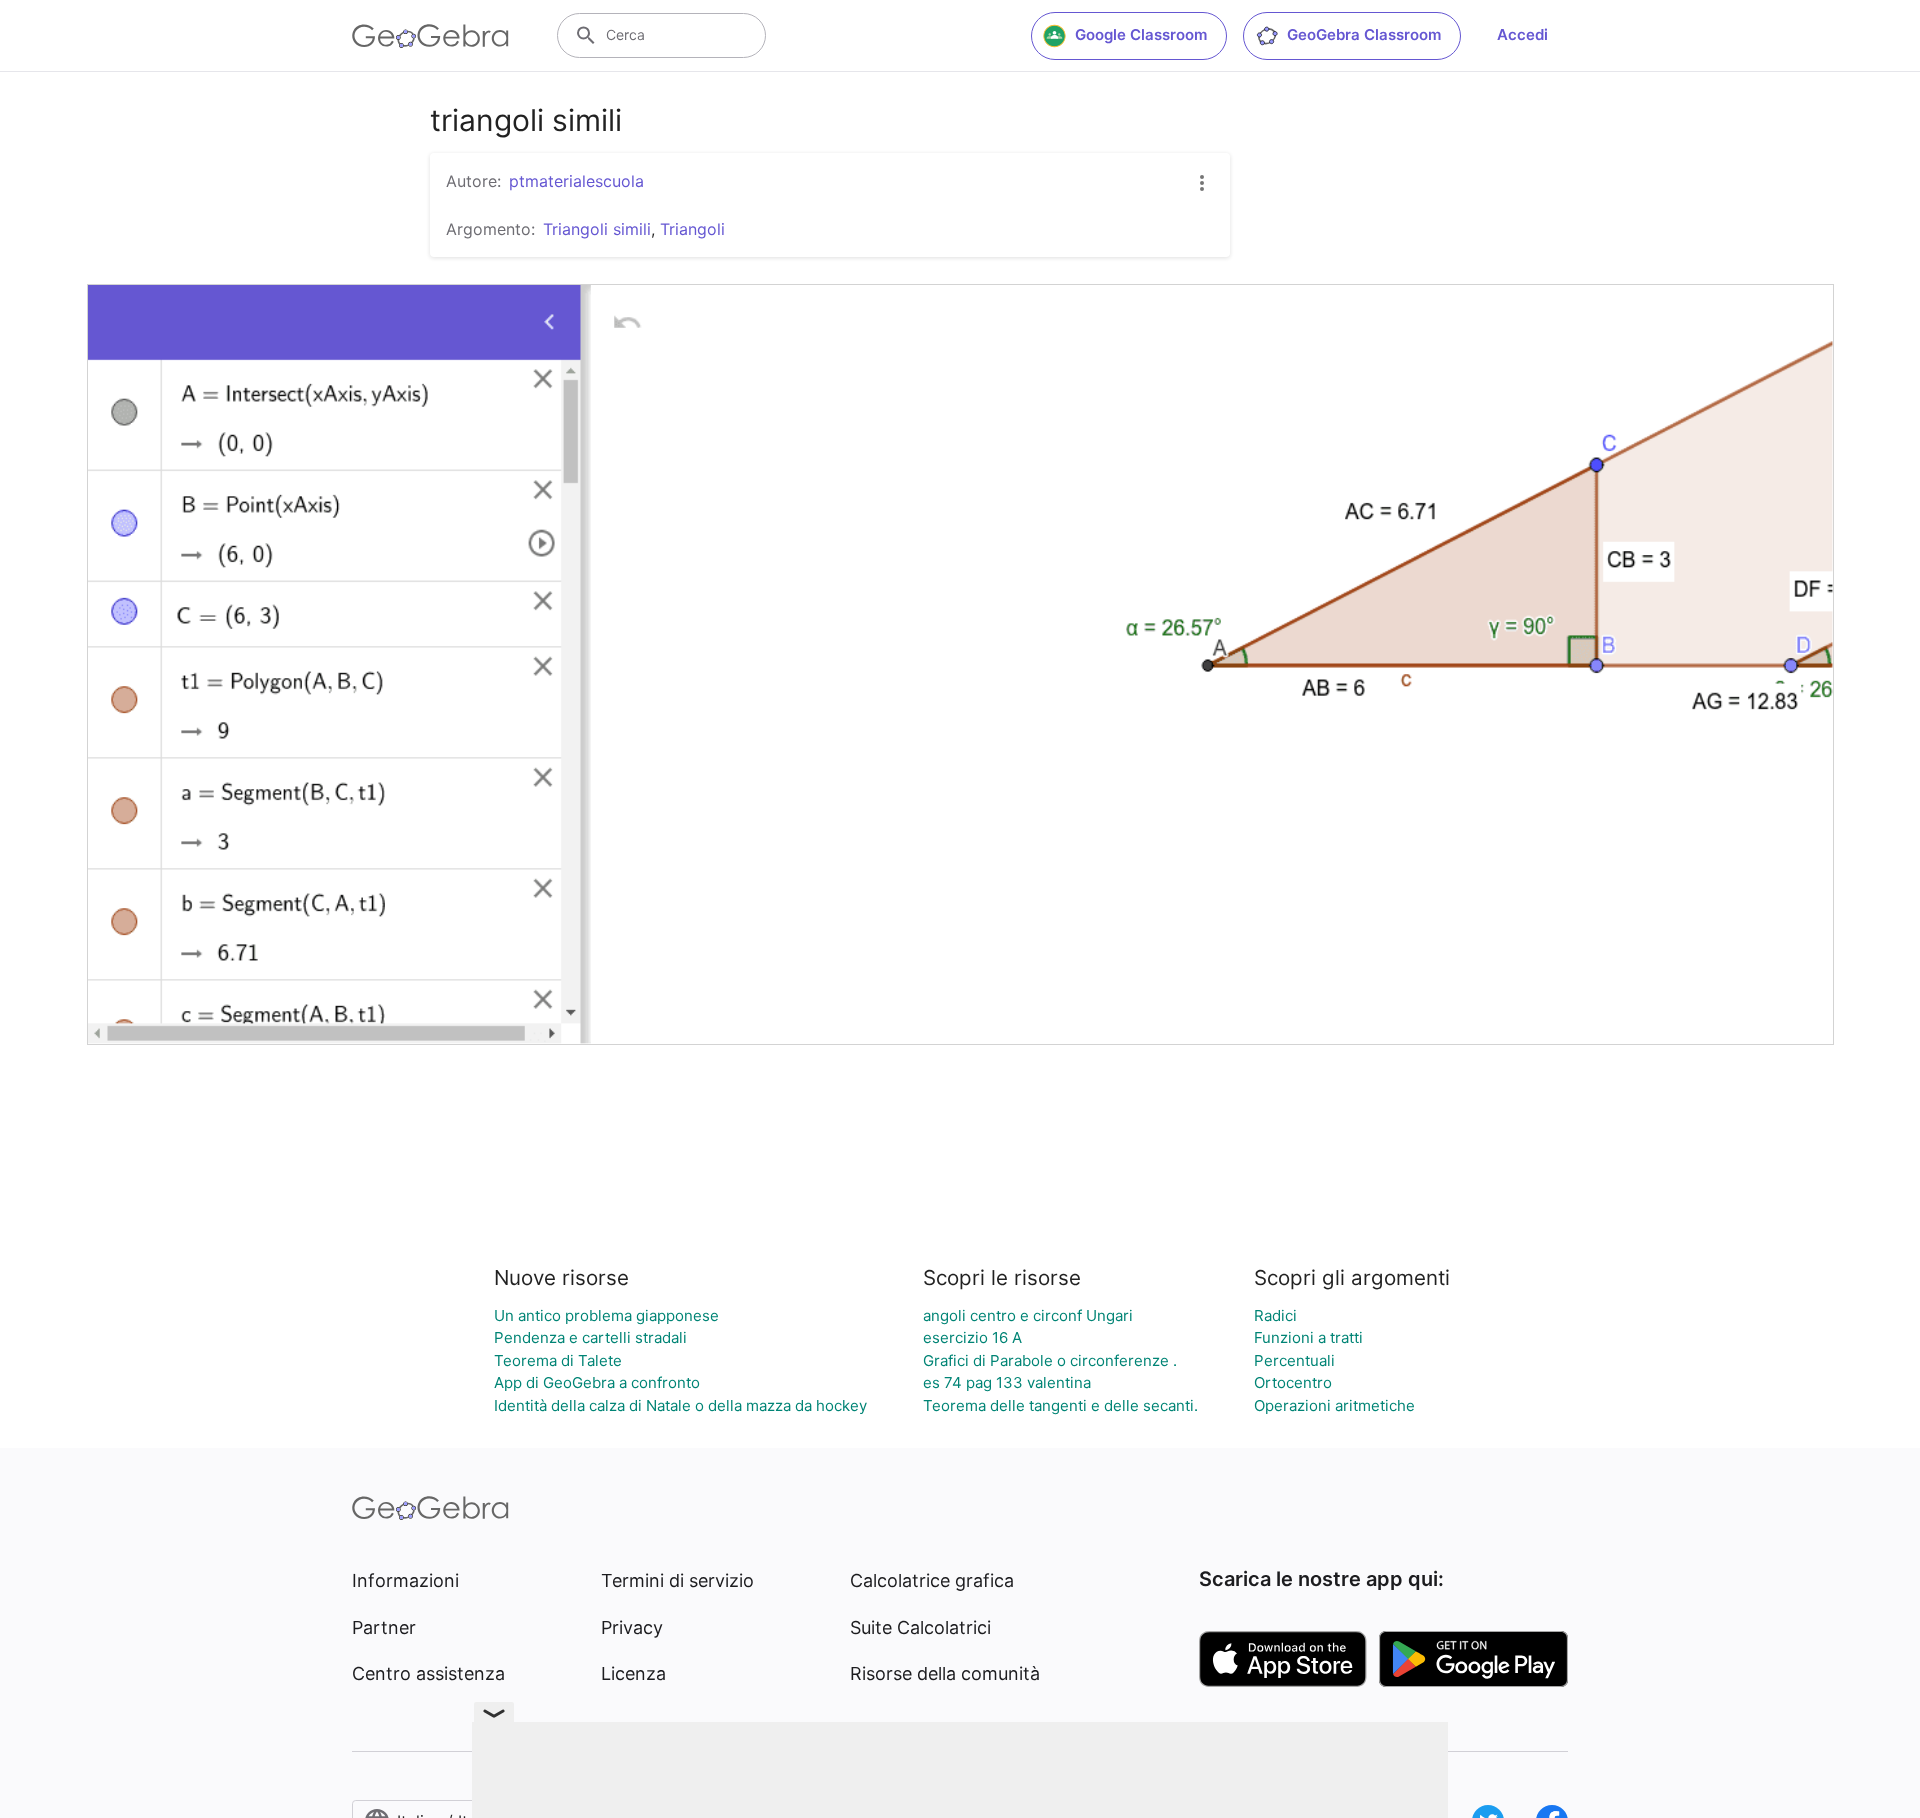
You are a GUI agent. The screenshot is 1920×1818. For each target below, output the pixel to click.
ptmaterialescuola (576, 181)
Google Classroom (1141, 34)
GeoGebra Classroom (1364, 34)
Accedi (1522, 34)
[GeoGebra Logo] (430, 36)
